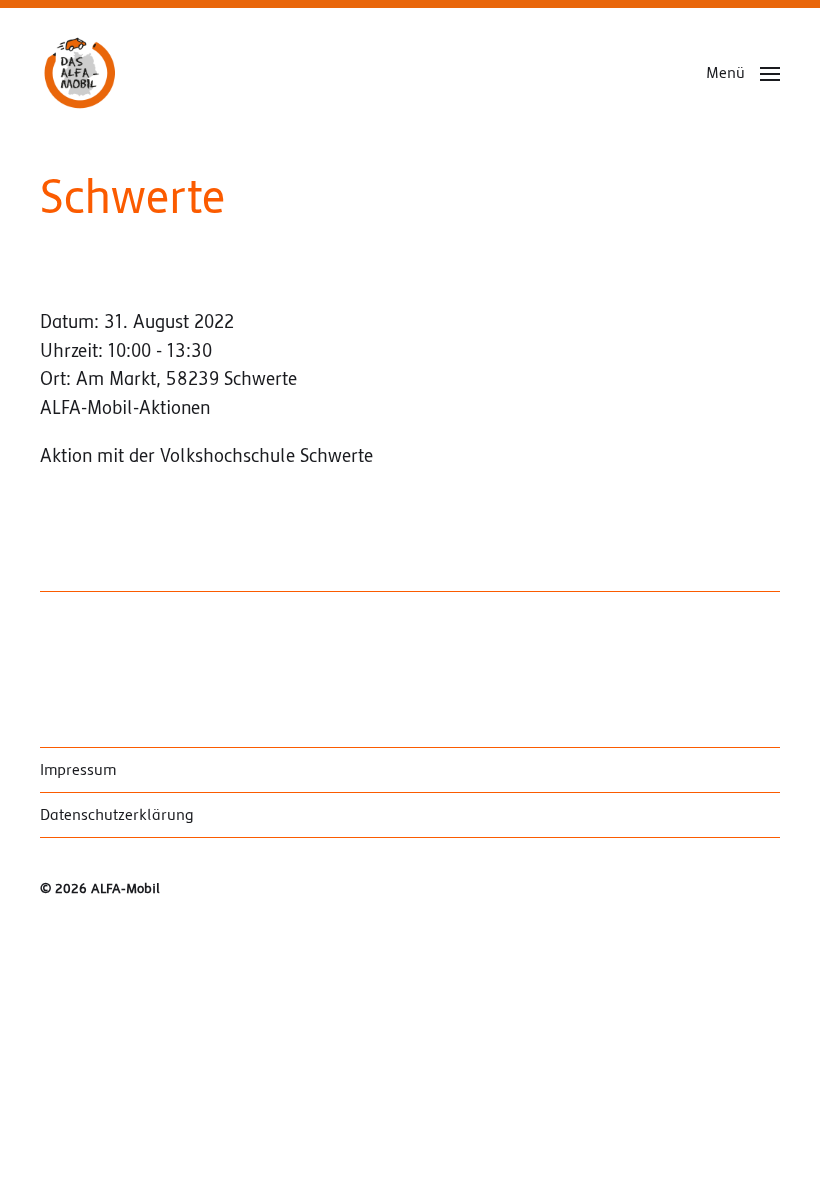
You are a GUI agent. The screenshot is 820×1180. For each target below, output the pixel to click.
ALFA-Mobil (125, 888)
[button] (743, 73)
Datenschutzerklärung (117, 815)
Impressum (78, 770)
